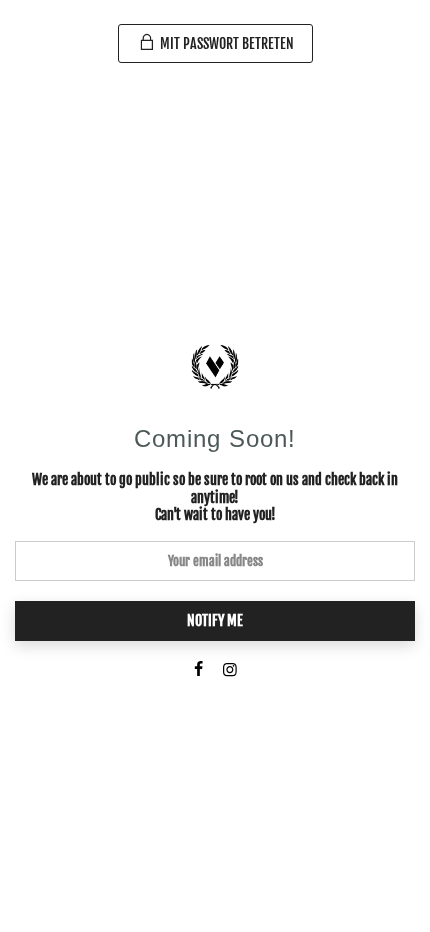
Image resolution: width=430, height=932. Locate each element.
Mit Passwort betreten (225, 43)
